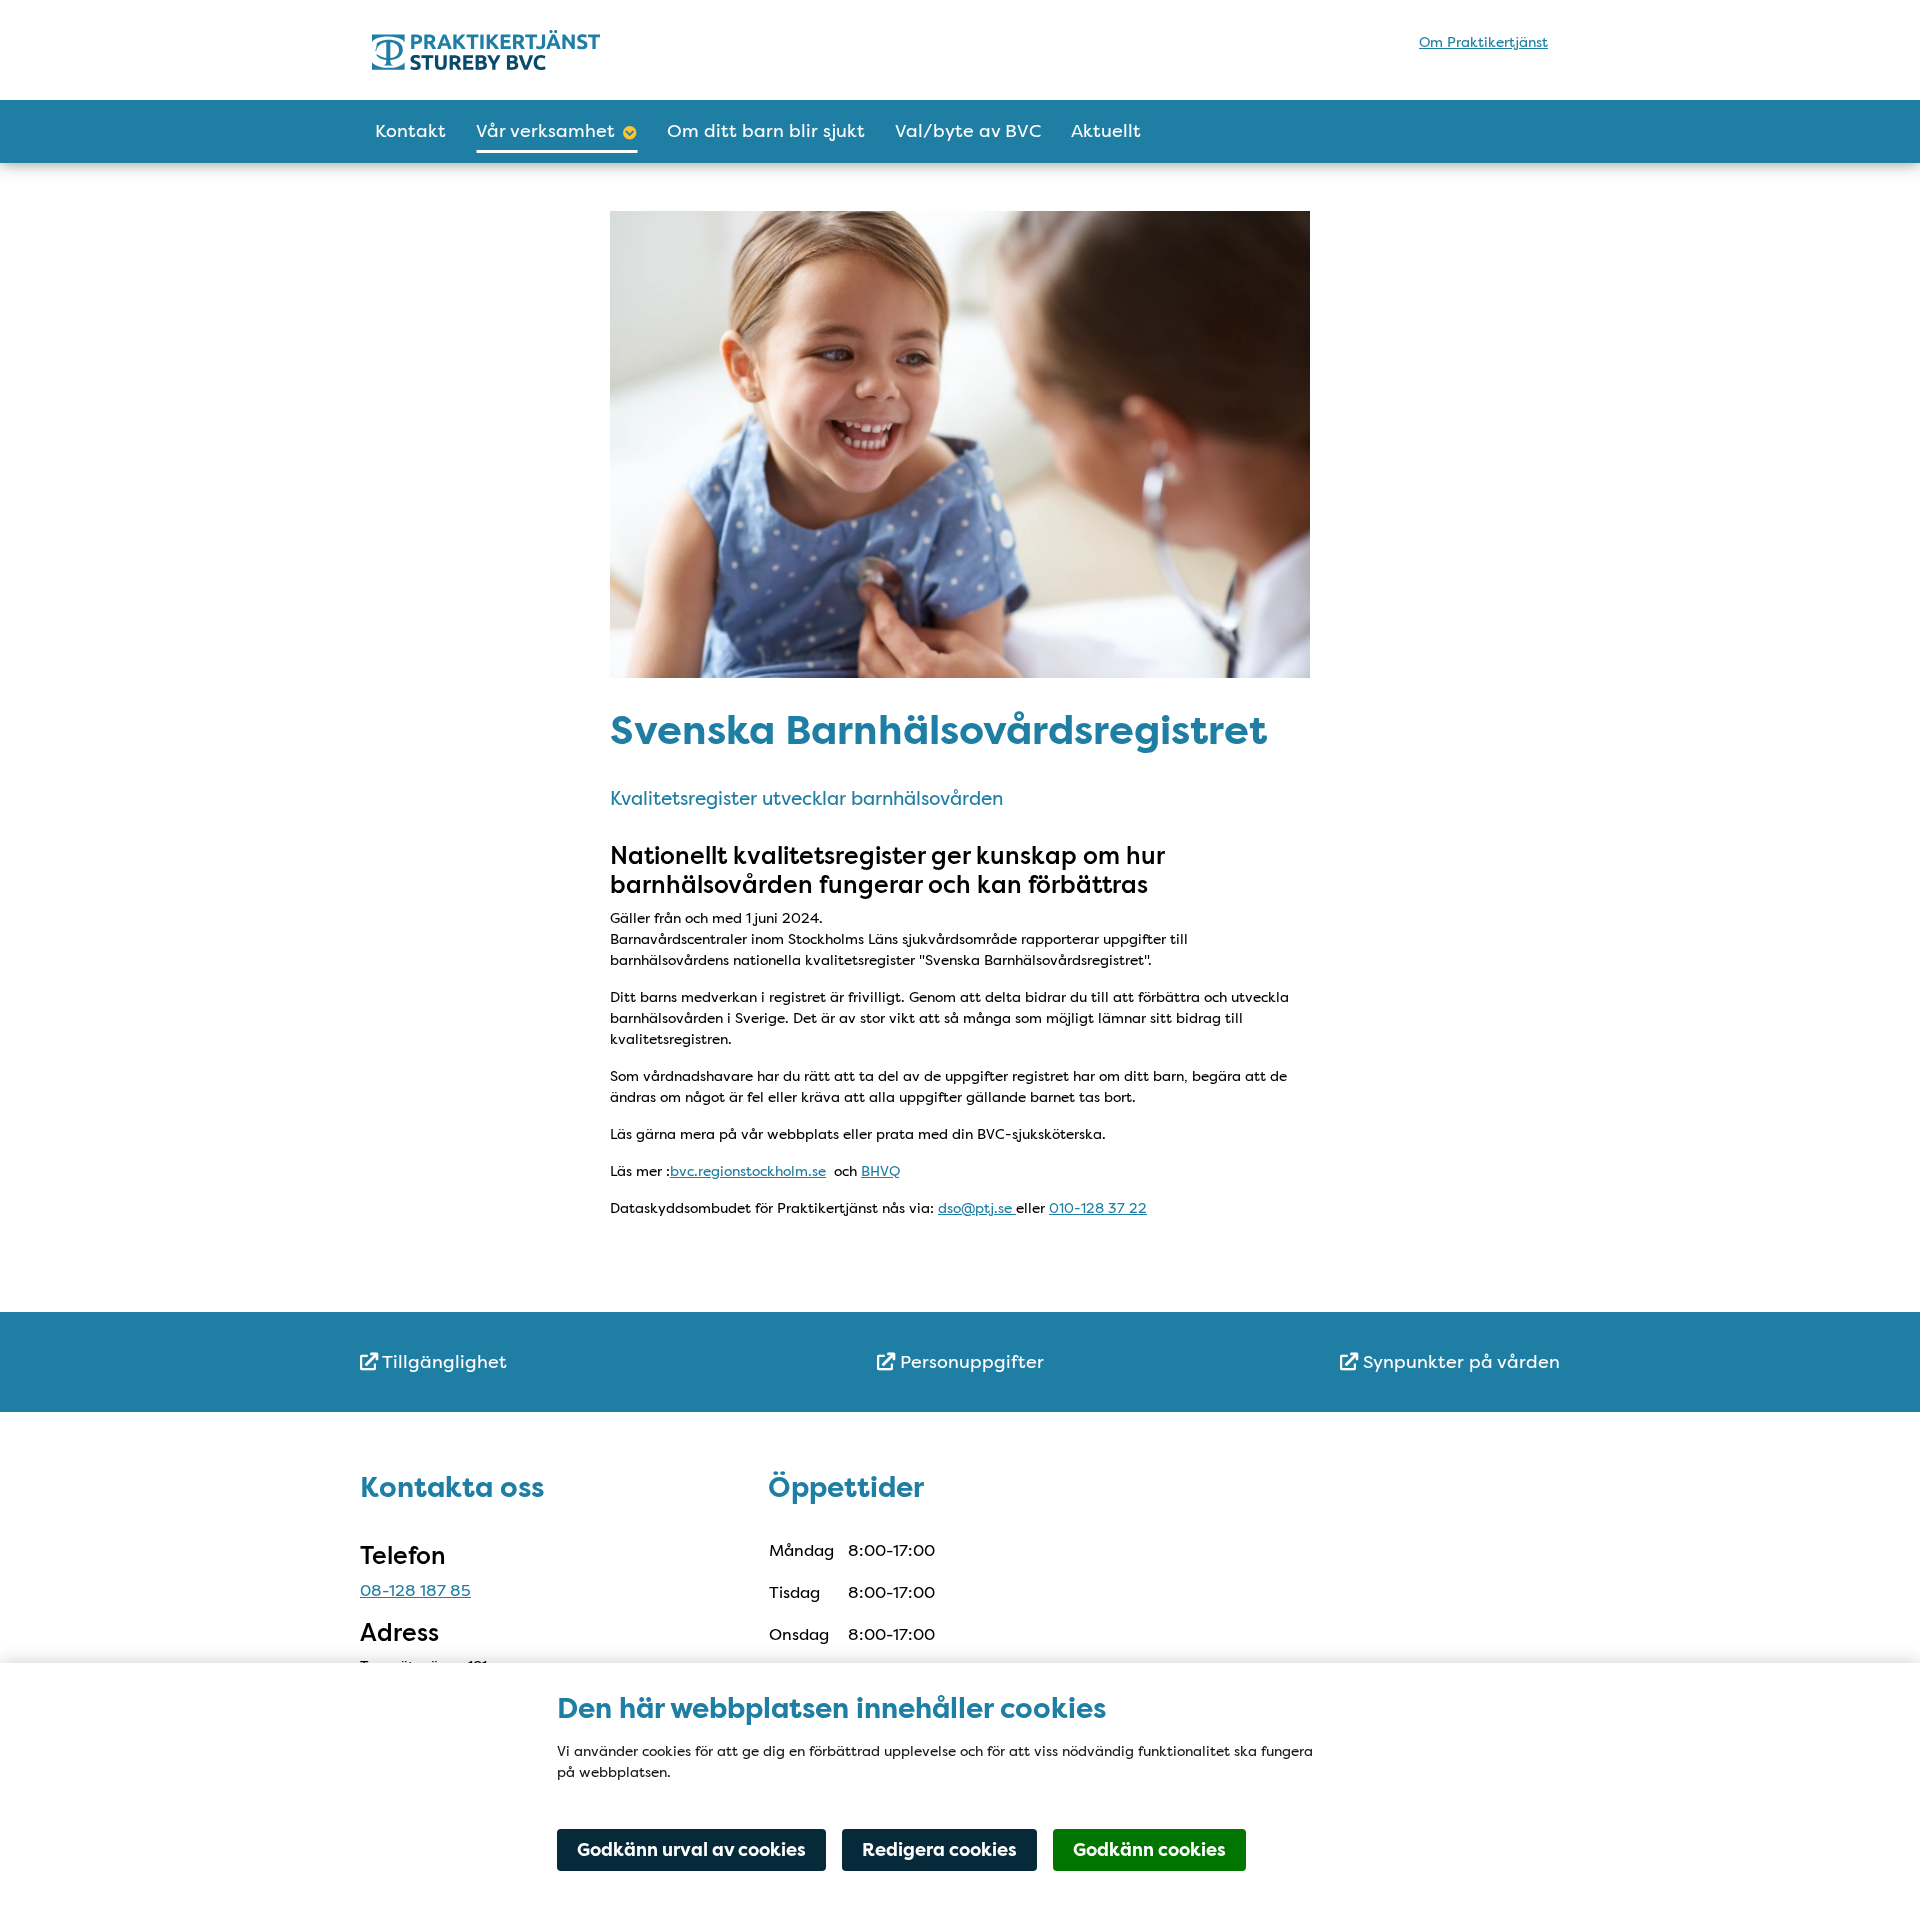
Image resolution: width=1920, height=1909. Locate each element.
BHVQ (880, 1171)
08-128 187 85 (415, 1590)
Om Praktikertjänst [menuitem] (1483, 42)
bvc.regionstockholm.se (748, 1171)
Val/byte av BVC (968, 131)
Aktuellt (1106, 131)
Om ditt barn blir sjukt (766, 131)
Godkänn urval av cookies (691, 1850)
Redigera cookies (939, 1850)
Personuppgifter (969, 1362)
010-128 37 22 (1098, 1208)
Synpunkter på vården (1459, 1362)
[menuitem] (560, 1362)
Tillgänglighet (442, 1362)
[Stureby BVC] (547, 50)
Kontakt (410, 131)
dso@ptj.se (977, 1208)
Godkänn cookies (1149, 1850)
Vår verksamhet (545, 131)
